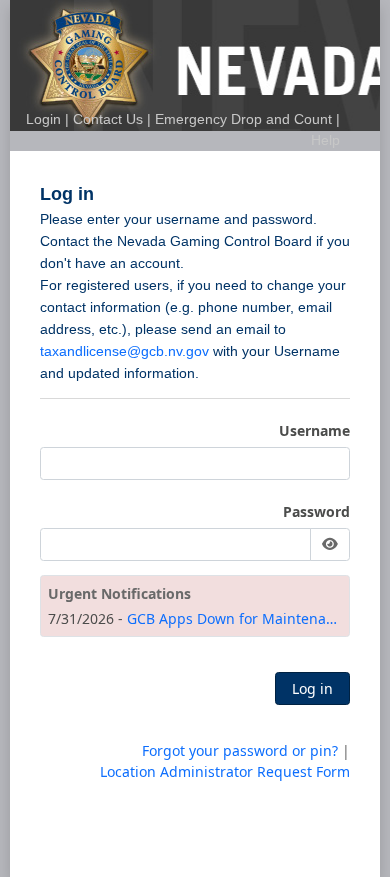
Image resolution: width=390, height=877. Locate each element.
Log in (312, 688)
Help (325, 140)
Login (43, 119)
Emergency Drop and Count (243, 119)
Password (316, 511)
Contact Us (108, 119)
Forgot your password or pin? (240, 750)
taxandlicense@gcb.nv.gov (124, 351)
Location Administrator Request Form (225, 771)
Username (314, 430)
